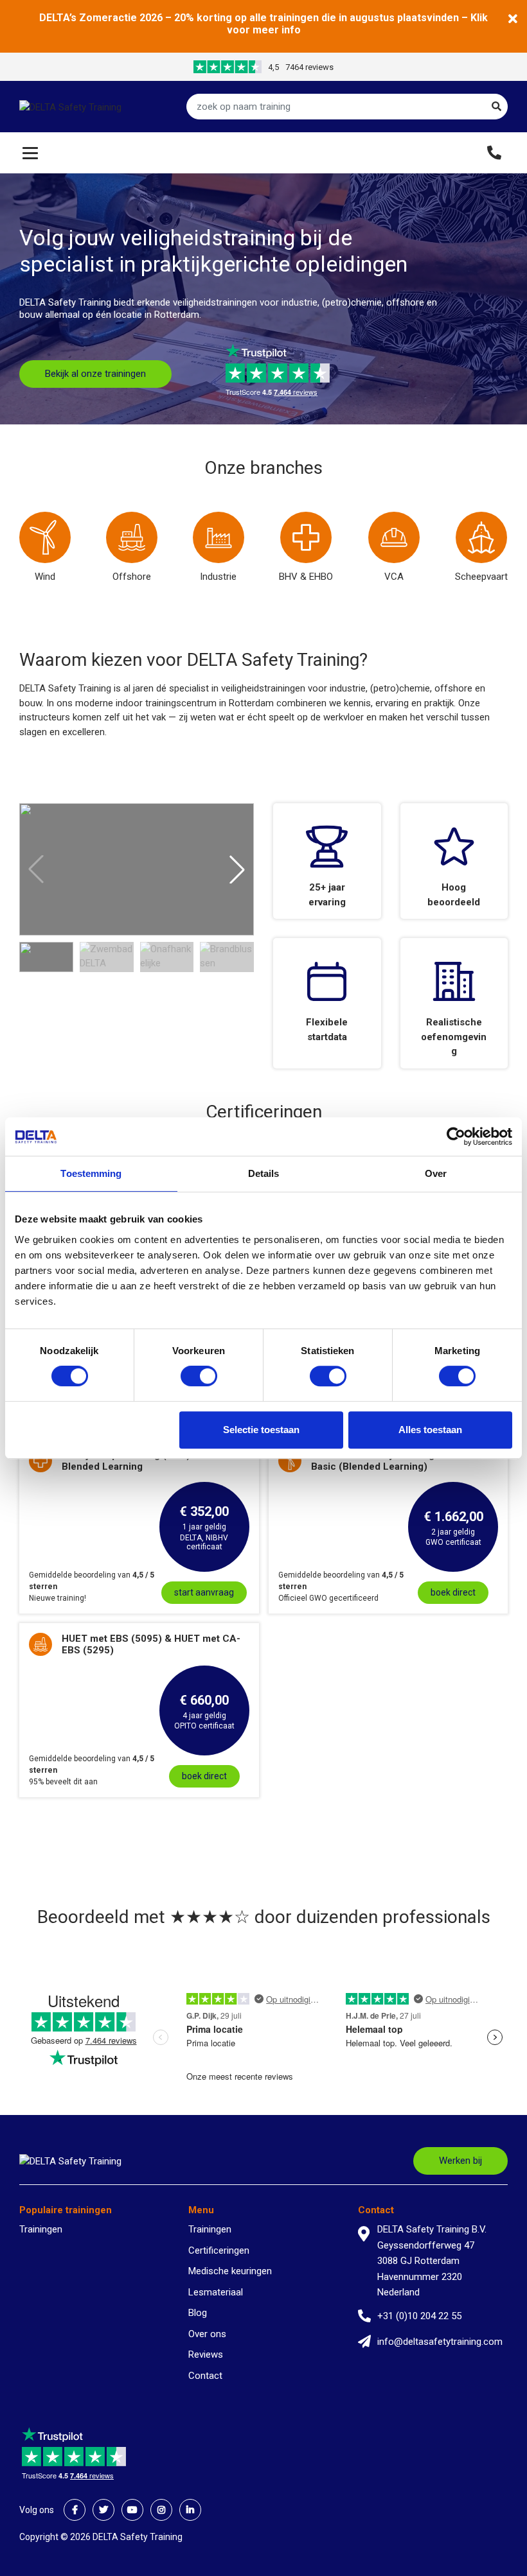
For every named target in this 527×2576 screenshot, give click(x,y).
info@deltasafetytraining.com (440, 2342)
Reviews (206, 2354)
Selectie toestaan (261, 1430)
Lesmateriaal (216, 2292)
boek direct (453, 1592)
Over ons (207, 2334)
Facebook (75, 2510)
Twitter (103, 2510)
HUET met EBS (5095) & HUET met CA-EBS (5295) (151, 1644)
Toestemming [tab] (91, 1173)
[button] (237, 869)
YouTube (132, 2510)
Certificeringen (219, 2250)
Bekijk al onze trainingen (95, 374)
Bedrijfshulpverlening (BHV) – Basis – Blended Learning (148, 1461)
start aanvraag (204, 1592)
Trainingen (41, 2229)
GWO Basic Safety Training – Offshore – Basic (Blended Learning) (404, 1461)
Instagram (161, 2510)
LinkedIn (190, 2510)
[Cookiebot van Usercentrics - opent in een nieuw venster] (456, 1136)
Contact (205, 2376)
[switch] (199, 1376)
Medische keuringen (230, 2271)
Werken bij (460, 2161)
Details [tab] (264, 1173)
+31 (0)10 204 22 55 (419, 2316)
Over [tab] (436, 1173)
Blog (198, 2313)
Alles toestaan (430, 1430)
